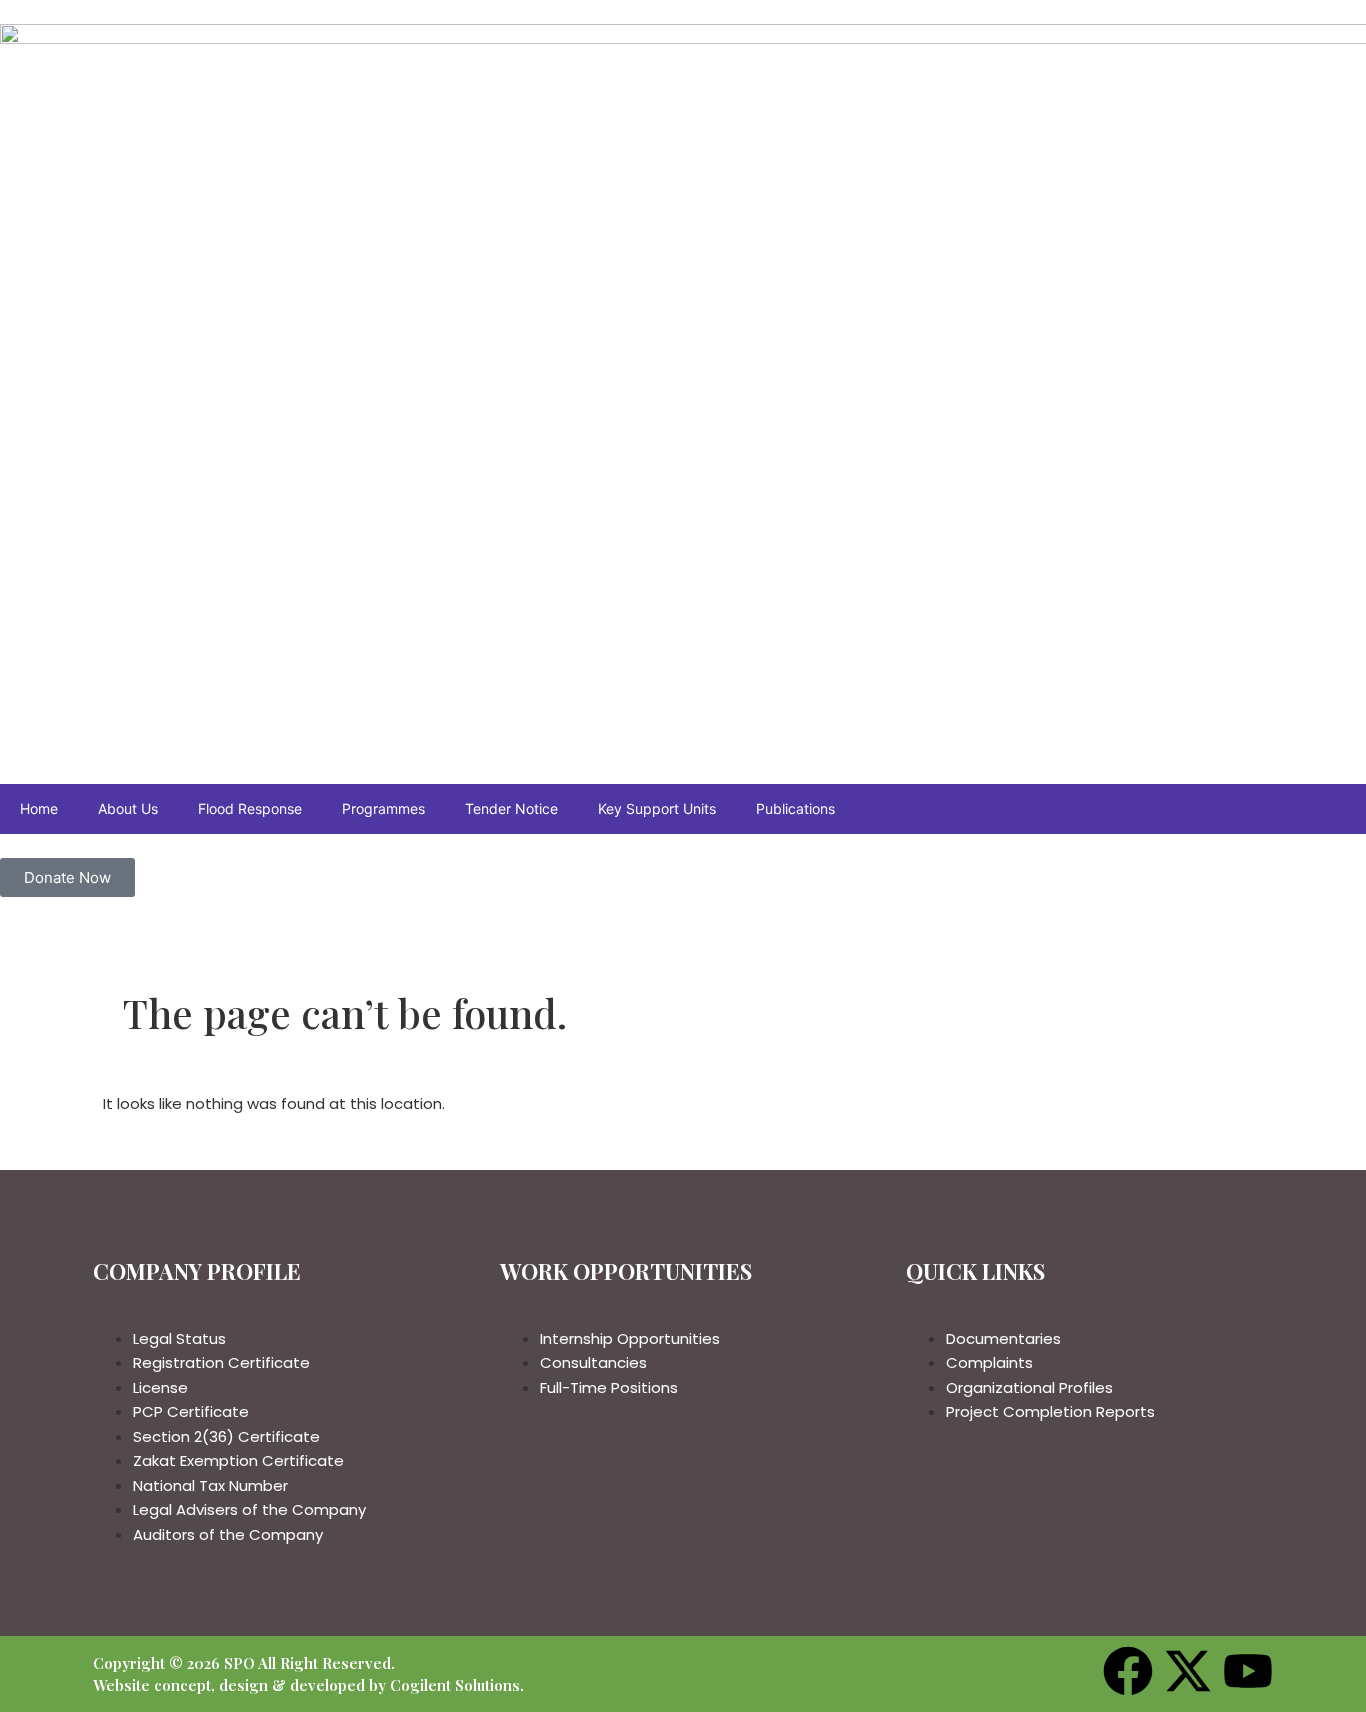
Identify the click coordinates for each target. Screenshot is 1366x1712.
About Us (128, 808)
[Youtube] (1248, 1671)
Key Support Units (657, 808)
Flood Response (250, 808)
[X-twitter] (1188, 1671)
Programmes (383, 808)
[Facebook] (1128, 1671)
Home (39, 808)
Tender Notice (511, 808)
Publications (795, 808)
